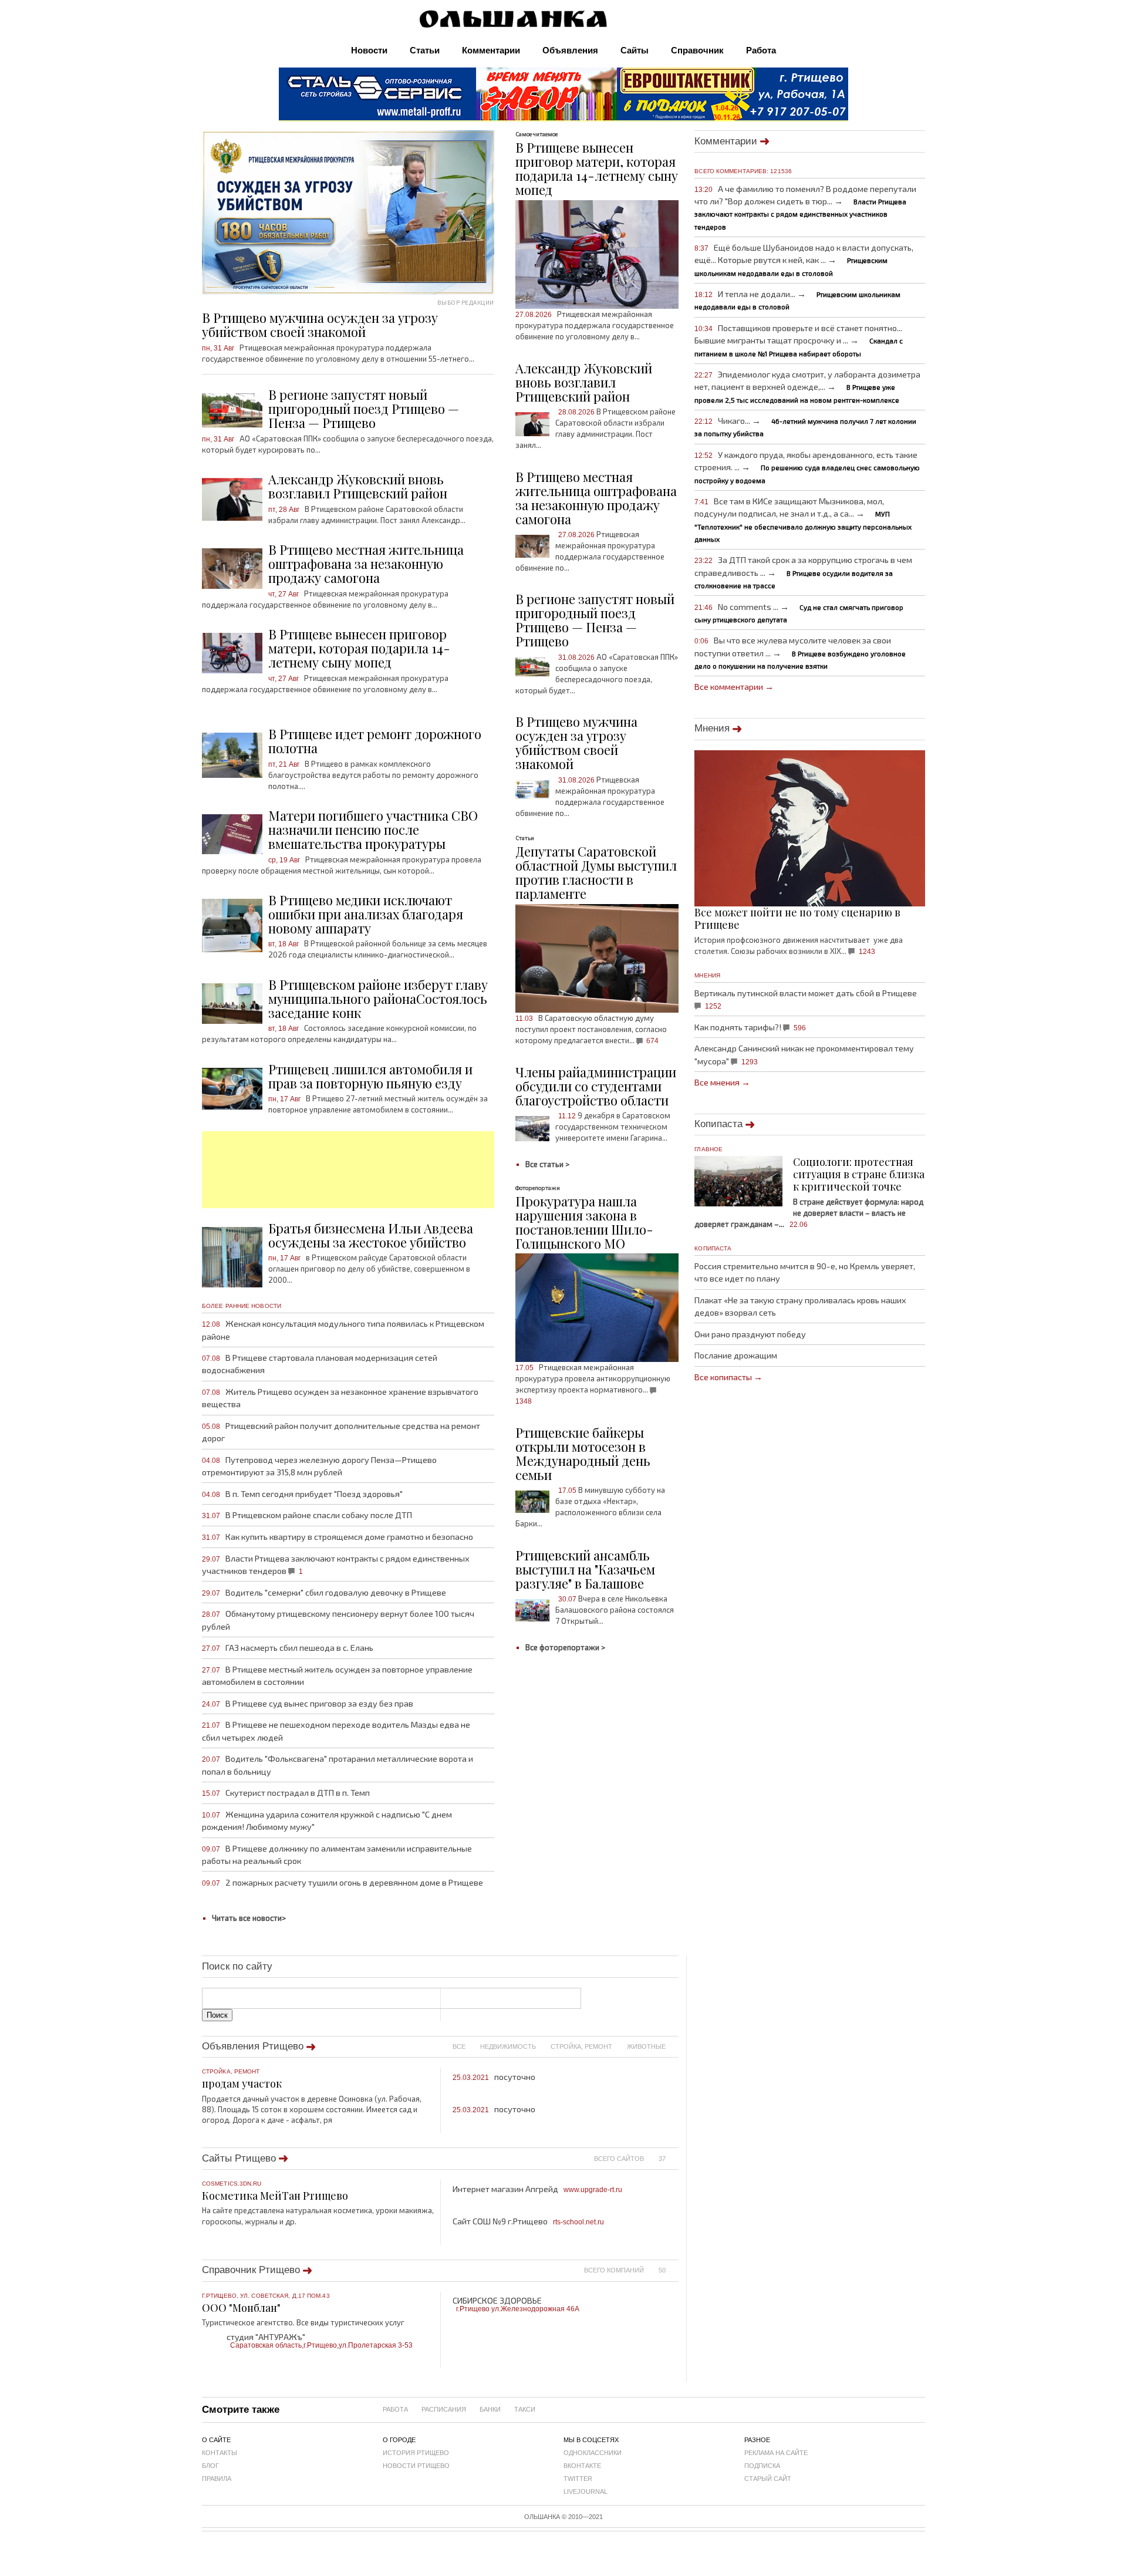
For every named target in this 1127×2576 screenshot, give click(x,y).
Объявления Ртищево (253, 2046)
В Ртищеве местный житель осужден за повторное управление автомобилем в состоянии (337, 1675)
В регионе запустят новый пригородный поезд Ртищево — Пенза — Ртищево (364, 409)
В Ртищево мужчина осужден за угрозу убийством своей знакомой (576, 743)
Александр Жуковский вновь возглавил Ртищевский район (358, 486)
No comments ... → (799, 613)
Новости (369, 50)
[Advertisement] (348, 1170)
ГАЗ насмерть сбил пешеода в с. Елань (288, 1648)
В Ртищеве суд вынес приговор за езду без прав (308, 1703)
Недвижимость (508, 2046)
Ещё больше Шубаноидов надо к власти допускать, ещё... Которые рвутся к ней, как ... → (804, 259)
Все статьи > (547, 1164)
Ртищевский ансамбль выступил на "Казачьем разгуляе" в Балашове (585, 1569)
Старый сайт (768, 2479)
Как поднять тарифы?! (750, 1027)
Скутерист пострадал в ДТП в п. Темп (286, 1793)
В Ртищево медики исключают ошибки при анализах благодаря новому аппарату (366, 914)
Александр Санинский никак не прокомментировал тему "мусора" (804, 1054)
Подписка (762, 2466)
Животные (646, 2046)
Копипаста (718, 1124)
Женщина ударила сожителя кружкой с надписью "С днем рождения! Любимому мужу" (327, 1820)
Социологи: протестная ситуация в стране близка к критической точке (859, 1174)
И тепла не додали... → (797, 300)
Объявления (570, 50)
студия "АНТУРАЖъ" (320, 2340)
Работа (761, 50)
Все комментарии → (734, 687)
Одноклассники (593, 2453)
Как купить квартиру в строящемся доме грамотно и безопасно (338, 1537)
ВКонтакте (582, 2466)
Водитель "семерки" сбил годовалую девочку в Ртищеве (324, 1592)
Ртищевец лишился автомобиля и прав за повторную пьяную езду (370, 1076)
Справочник (697, 50)
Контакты (220, 2453)
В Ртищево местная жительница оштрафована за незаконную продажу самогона (366, 564)
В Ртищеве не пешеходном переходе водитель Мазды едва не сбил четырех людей (336, 1731)
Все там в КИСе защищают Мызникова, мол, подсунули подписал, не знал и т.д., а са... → (803, 520)
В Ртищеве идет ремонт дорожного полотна (375, 741)
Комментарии (491, 50)
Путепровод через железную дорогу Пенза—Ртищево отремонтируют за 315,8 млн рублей (319, 1466)
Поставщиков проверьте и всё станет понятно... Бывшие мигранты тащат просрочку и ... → (799, 340)
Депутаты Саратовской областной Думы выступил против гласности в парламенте (596, 872)
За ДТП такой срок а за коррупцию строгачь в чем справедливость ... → (803, 572)
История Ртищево (416, 2453)
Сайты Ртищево (239, 2158)
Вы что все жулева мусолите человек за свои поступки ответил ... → (800, 652)
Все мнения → (722, 1082)
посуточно (494, 2077)
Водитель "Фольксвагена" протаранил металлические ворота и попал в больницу (338, 1765)
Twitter (578, 2479)
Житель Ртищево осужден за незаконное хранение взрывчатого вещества (340, 1398)
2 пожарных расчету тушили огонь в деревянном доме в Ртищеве (343, 1882)
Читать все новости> (249, 1918)
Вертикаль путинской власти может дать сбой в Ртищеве (806, 999)
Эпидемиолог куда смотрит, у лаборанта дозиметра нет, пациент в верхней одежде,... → (807, 386)
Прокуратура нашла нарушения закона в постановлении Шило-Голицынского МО (584, 1222)
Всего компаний (614, 2270)
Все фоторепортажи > (565, 1647)
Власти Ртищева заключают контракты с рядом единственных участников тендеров (336, 1565)
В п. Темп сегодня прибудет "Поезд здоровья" (302, 1494)
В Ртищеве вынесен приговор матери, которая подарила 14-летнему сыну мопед (359, 648)
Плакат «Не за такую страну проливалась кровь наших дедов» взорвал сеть (800, 1306)
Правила (217, 2479)
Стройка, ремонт (581, 2046)
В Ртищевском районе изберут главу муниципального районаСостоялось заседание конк (378, 999)
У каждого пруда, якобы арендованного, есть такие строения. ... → (807, 467)
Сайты (635, 50)
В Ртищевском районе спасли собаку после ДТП (307, 1515)
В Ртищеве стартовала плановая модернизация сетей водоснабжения (320, 1364)
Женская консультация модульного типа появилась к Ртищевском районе (343, 1330)
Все (459, 2046)
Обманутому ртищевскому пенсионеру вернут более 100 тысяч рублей (338, 1620)
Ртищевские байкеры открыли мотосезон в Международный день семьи (583, 1454)
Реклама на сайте (776, 2453)
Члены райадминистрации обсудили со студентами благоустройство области (596, 1086)
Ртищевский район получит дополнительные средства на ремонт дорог (341, 1432)
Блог (210, 2466)
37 (662, 2158)
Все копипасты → (728, 1377)
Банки (490, 2409)
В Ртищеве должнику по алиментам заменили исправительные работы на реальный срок (337, 1855)
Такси (525, 2409)
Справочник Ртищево (251, 2270)
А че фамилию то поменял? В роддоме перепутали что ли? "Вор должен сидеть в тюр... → (805, 207)
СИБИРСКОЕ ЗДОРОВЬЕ (516, 2304)
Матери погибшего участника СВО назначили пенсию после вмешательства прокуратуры (373, 830)
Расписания (444, 2409)
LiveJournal (586, 2491)
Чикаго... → (805, 426)
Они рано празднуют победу (750, 1334)
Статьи (425, 50)
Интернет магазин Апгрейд (537, 2189)
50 (662, 2270)
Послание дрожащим (736, 1355)
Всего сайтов (619, 2158)
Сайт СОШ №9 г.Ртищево (528, 2221)
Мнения (712, 728)
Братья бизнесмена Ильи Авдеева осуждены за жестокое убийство (371, 1235)
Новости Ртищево (416, 2466)
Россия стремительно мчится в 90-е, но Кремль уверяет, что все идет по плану (805, 1272)
